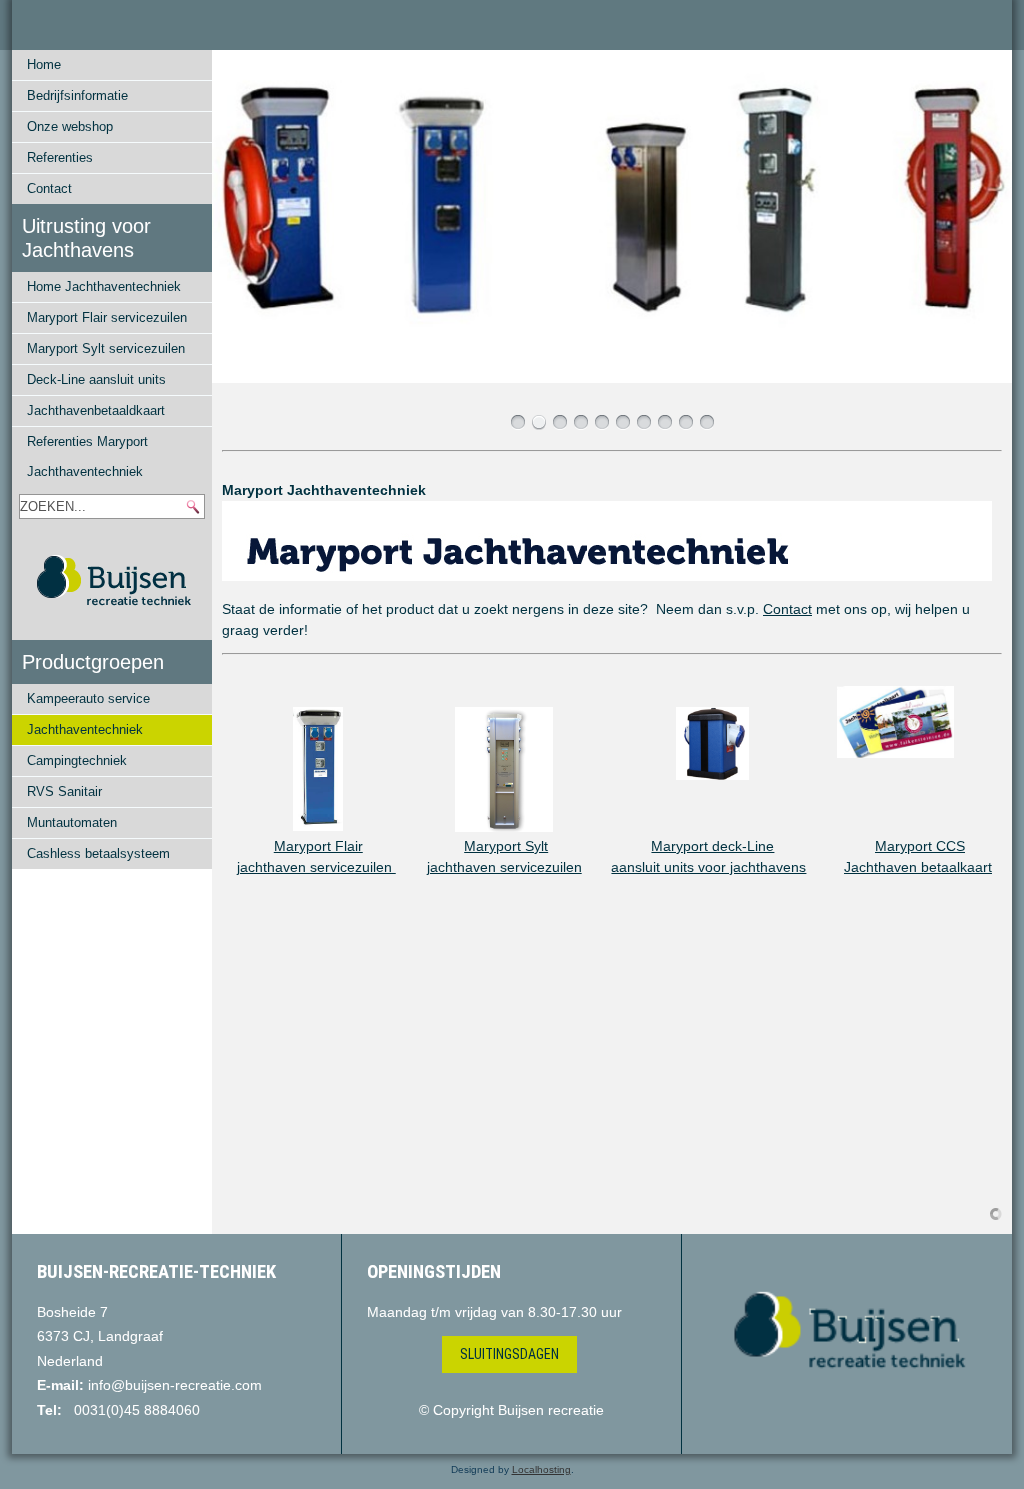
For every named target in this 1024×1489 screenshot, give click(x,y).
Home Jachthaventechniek (104, 286)
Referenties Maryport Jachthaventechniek (87, 456)
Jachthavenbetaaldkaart (96, 410)
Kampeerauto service (88, 698)
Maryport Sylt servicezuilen (106, 348)
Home (44, 64)
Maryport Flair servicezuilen (107, 317)
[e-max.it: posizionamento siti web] (996, 1213)
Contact (49, 188)
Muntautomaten (72, 822)
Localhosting (541, 1469)
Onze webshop (70, 126)
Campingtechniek (77, 760)
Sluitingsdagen (509, 1354)
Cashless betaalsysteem (98, 853)
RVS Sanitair (64, 791)
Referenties (60, 157)
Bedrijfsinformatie (77, 95)
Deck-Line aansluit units (96, 379)
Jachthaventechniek (85, 729)
